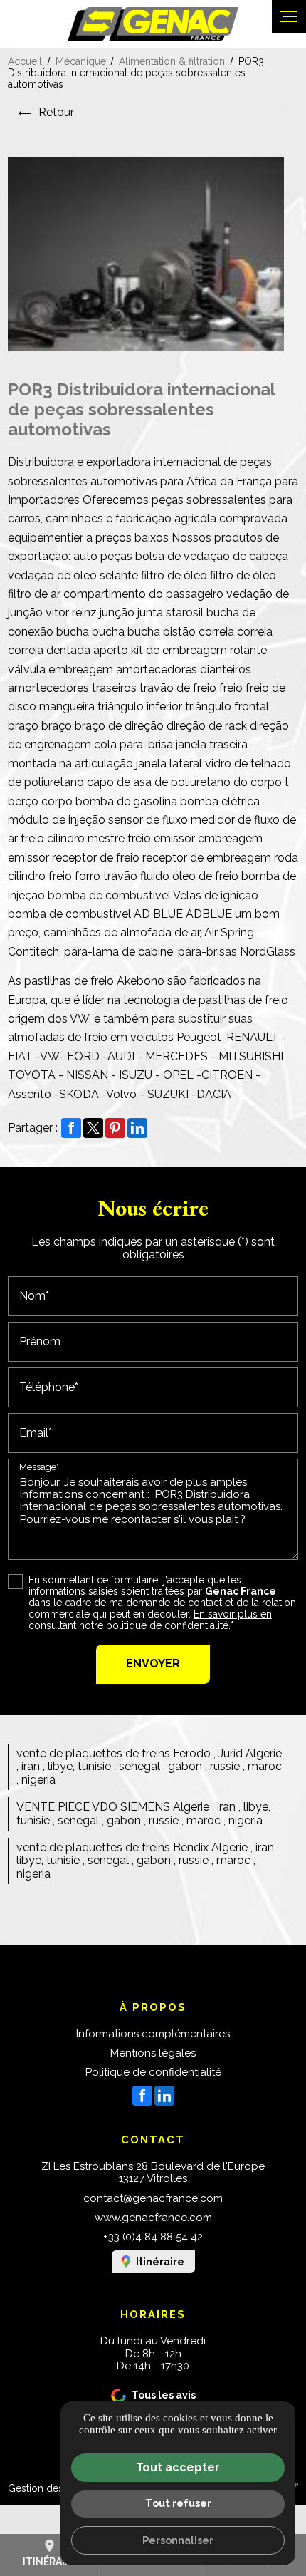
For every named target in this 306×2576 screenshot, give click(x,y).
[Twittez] (93, 1128)
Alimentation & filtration (173, 61)
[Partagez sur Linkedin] (137, 1128)
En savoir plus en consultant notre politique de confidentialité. (150, 1620)
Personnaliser (178, 2540)
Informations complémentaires (153, 2034)
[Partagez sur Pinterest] (115, 1128)
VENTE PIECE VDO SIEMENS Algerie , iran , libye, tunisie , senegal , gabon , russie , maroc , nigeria (143, 1813)
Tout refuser (178, 2503)
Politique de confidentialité (153, 2072)
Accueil (25, 61)
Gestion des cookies (55, 2488)
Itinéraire (160, 2262)
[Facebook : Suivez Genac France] (142, 2096)
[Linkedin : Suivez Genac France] (164, 2096)
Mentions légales (153, 2053)
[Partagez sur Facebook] (71, 1128)
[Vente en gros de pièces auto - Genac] (153, 24)
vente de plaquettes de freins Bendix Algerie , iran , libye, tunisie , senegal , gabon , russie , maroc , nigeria (148, 1861)
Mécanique (81, 61)
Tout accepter (178, 2467)
